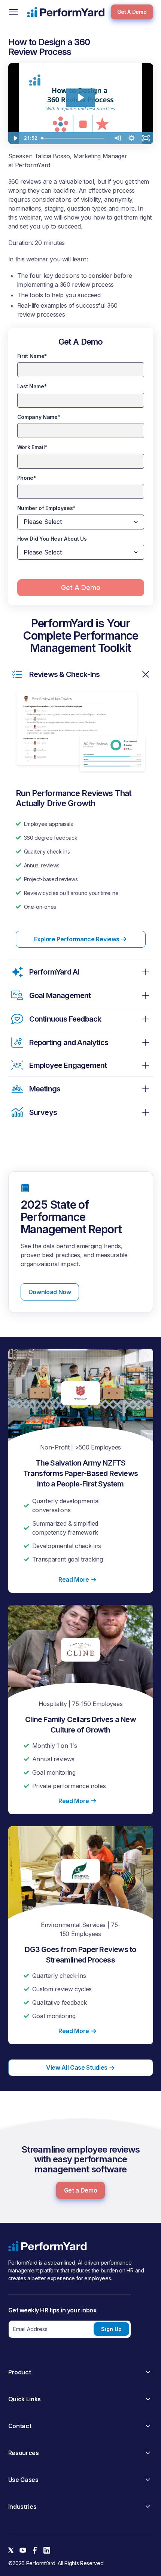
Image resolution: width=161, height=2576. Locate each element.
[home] (66, 12)
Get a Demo (81, 2190)
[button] (13, 12)
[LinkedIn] (47, 2550)
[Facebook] (35, 2550)
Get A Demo (132, 12)
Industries (22, 2507)
